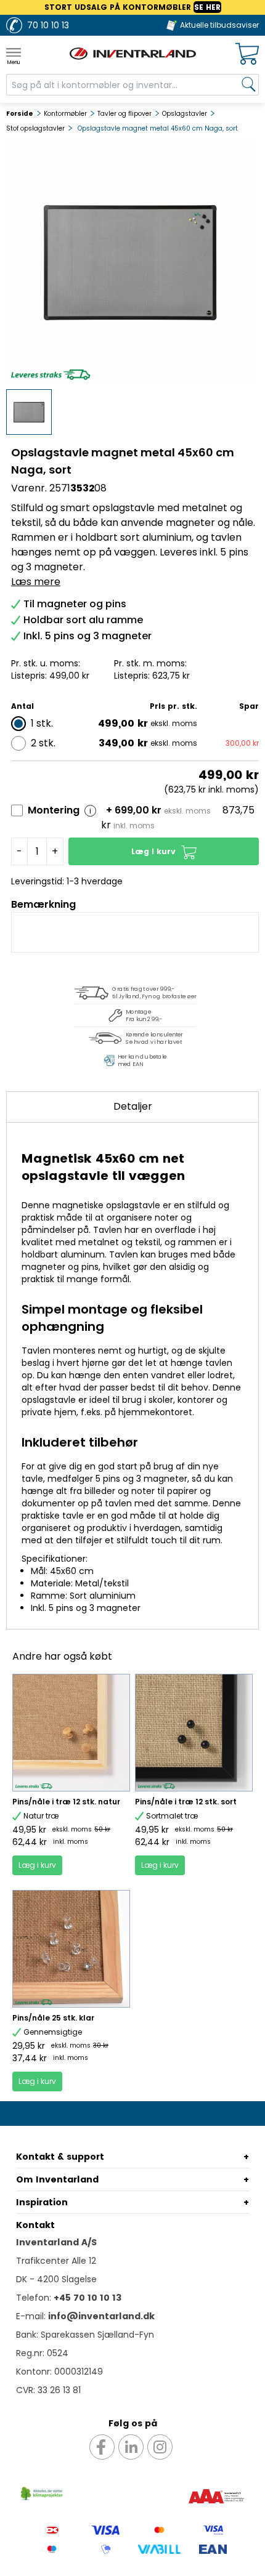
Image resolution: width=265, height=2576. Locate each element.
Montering (54, 810)
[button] (164, 851)
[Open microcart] (247, 54)
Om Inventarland (57, 2179)
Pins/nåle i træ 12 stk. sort (186, 1802)
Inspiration (42, 2202)
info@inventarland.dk (101, 2316)
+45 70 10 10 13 (88, 2298)
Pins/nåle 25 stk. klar (53, 2018)
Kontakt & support (60, 2157)
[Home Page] (133, 54)
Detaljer (133, 1106)
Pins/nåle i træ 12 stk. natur (66, 1802)
